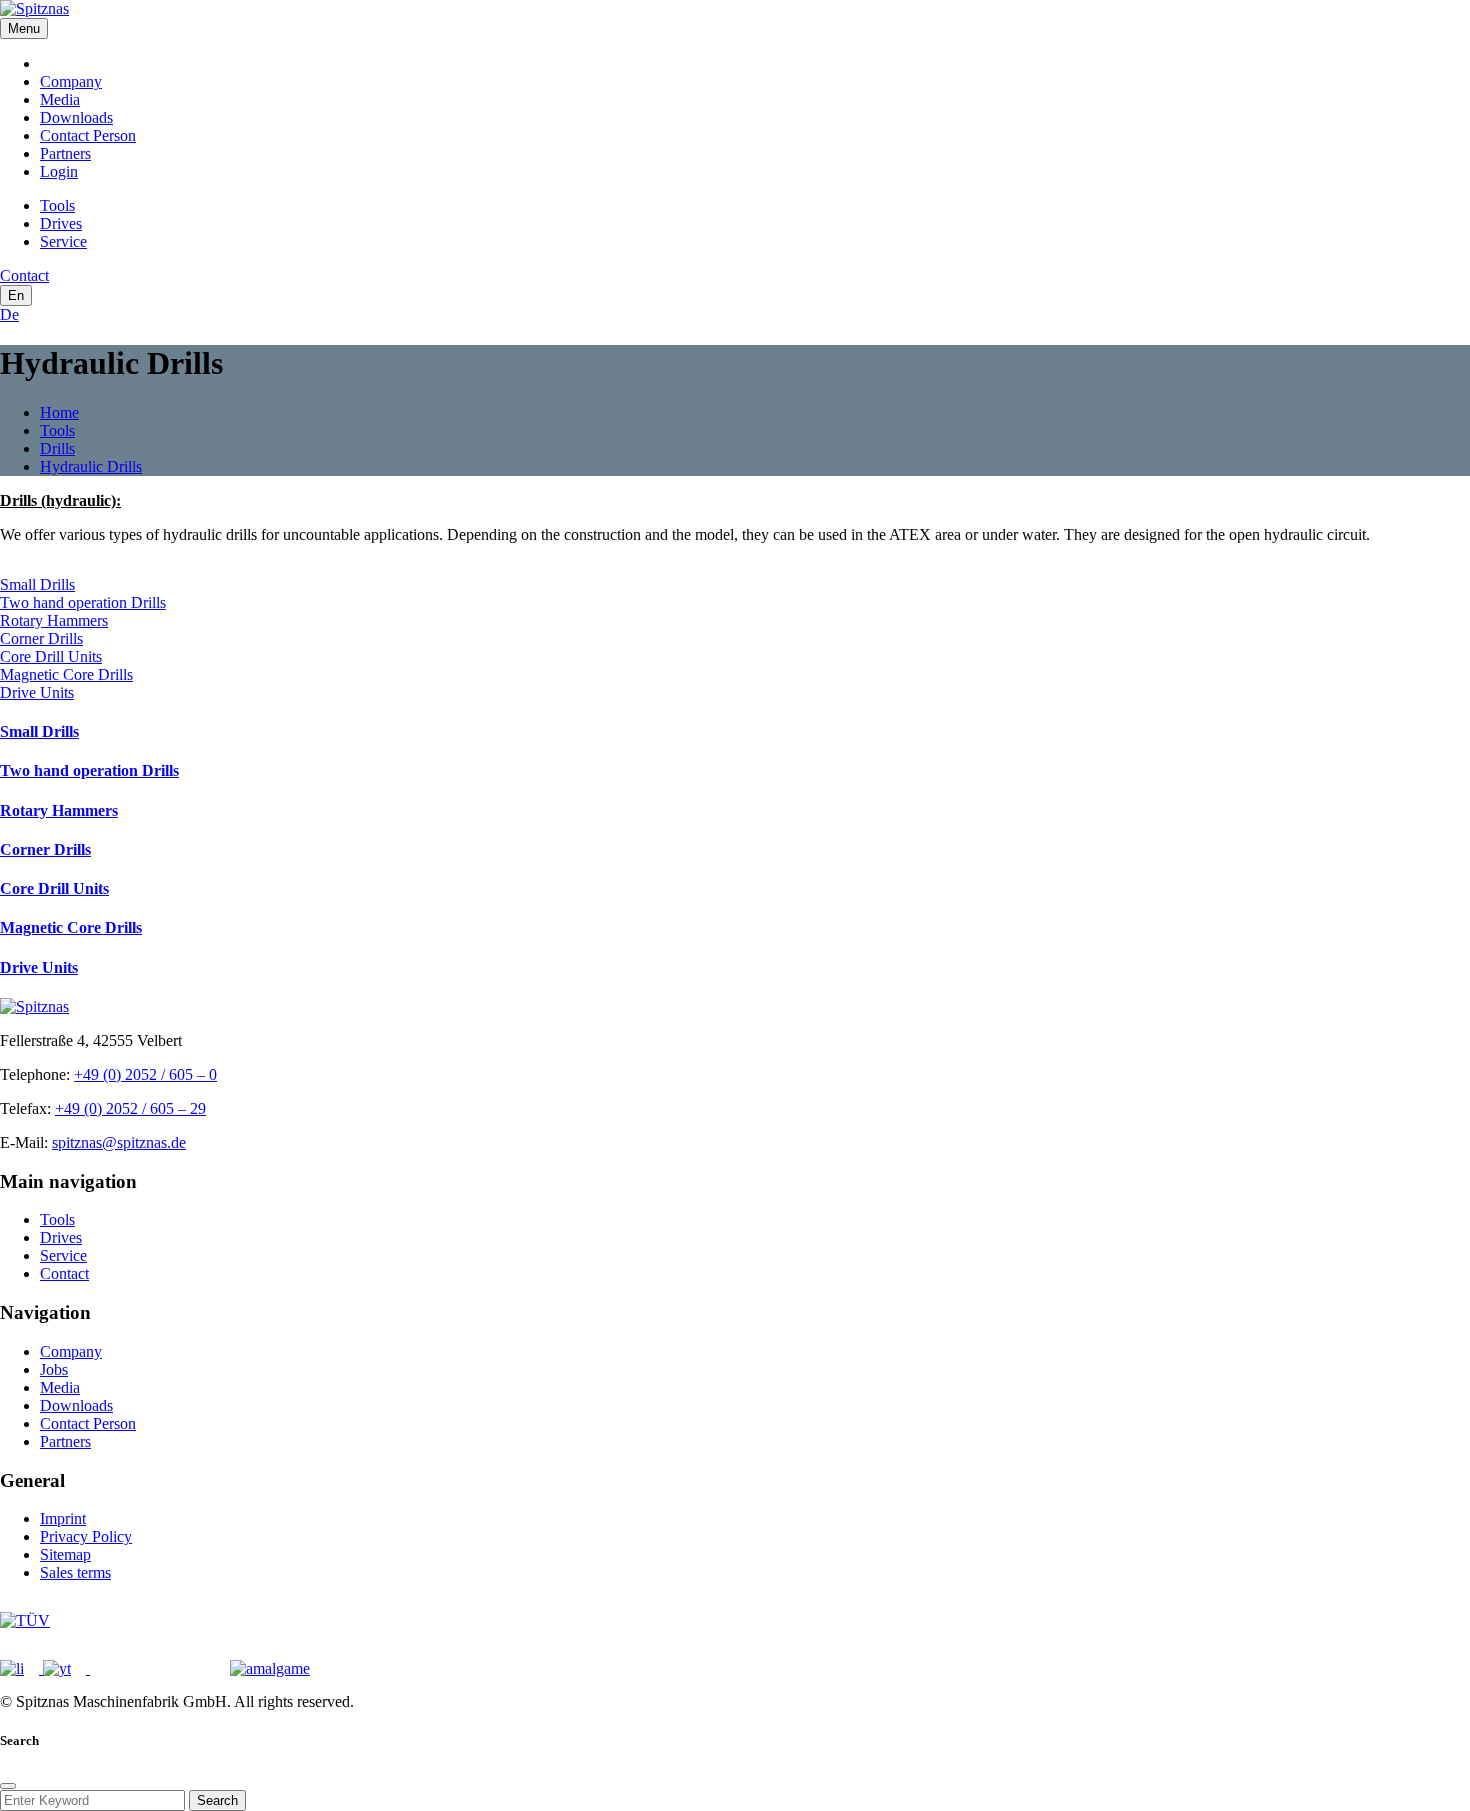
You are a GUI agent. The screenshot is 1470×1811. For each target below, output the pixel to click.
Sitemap (65, 1554)
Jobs (54, 1369)
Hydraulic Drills (91, 466)
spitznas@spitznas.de (119, 1142)
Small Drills (37, 584)
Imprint (63, 1518)
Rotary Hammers (54, 620)
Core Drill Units (51, 656)
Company (71, 81)
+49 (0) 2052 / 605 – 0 (145, 1074)
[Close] (8, 1786)
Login (59, 171)
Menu (24, 28)
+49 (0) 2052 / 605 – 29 (130, 1108)
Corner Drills (41, 638)
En (16, 295)
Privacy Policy (86, 1536)
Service (63, 241)
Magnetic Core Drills (66, 674)
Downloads (76, 117)
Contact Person (88, 135)
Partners (65, 153)
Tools (57, 205)
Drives (61, 223)
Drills (57, 448)
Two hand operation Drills (83, 602)
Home (59, 412)
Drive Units (37, 692)
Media (60, 99)
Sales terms (75, 1572)
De (9, 314)
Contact (64, 1273)
